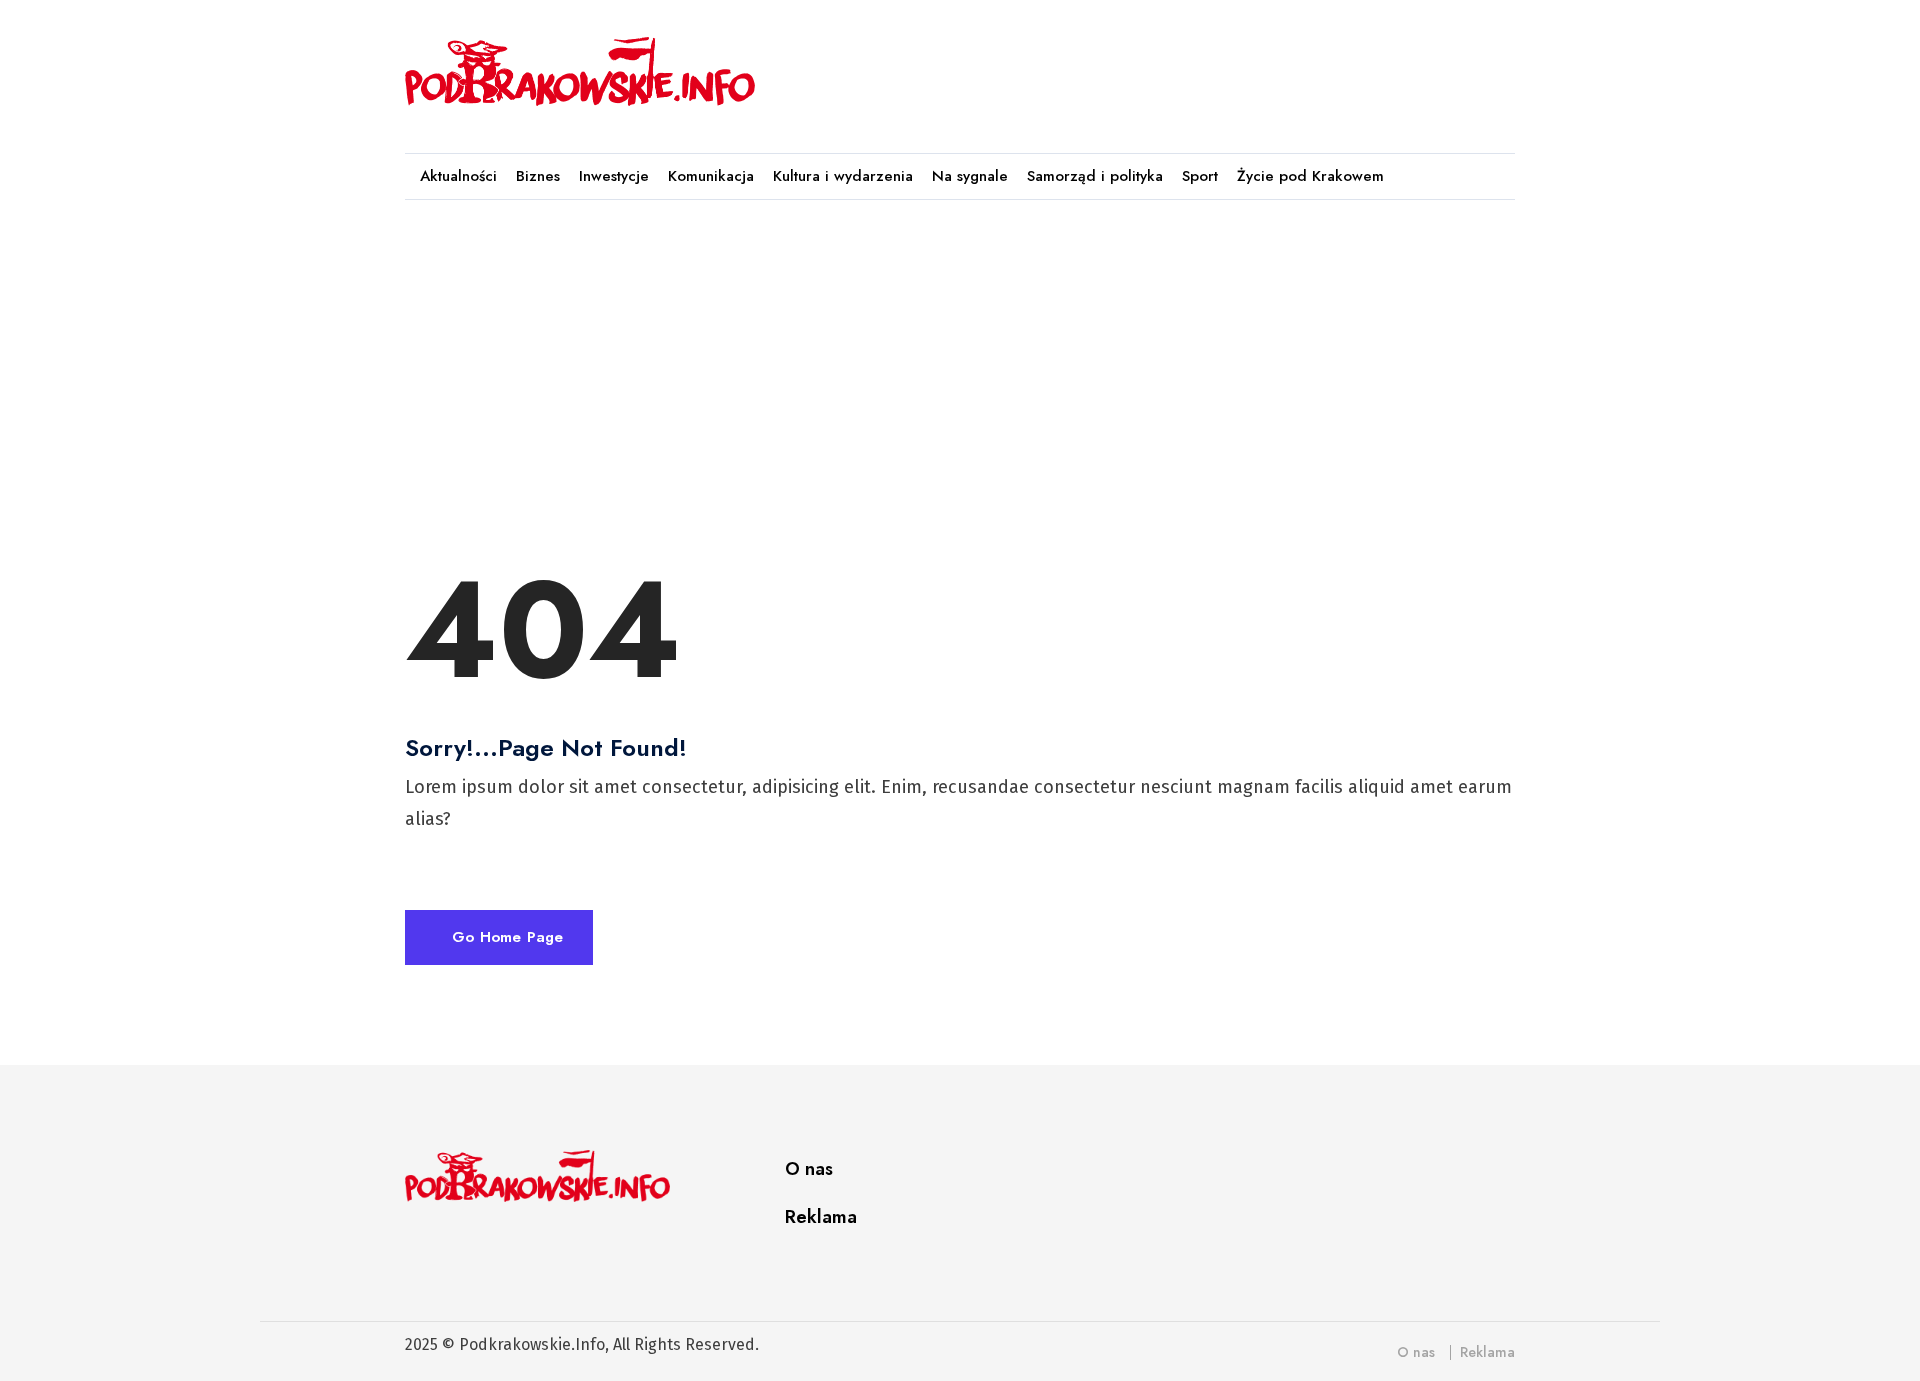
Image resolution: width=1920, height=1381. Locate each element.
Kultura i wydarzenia (843, 176)
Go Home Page (505, 937)
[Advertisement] (1149, 67)
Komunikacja (711, 176)
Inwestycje (614, 176)
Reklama (821, 1217)
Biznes (538, 176)
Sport (1200, 176)
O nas (809, 1169)
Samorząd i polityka (1095, 176)
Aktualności (458, 176)
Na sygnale (970, 176)
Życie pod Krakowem (1310, 176)
